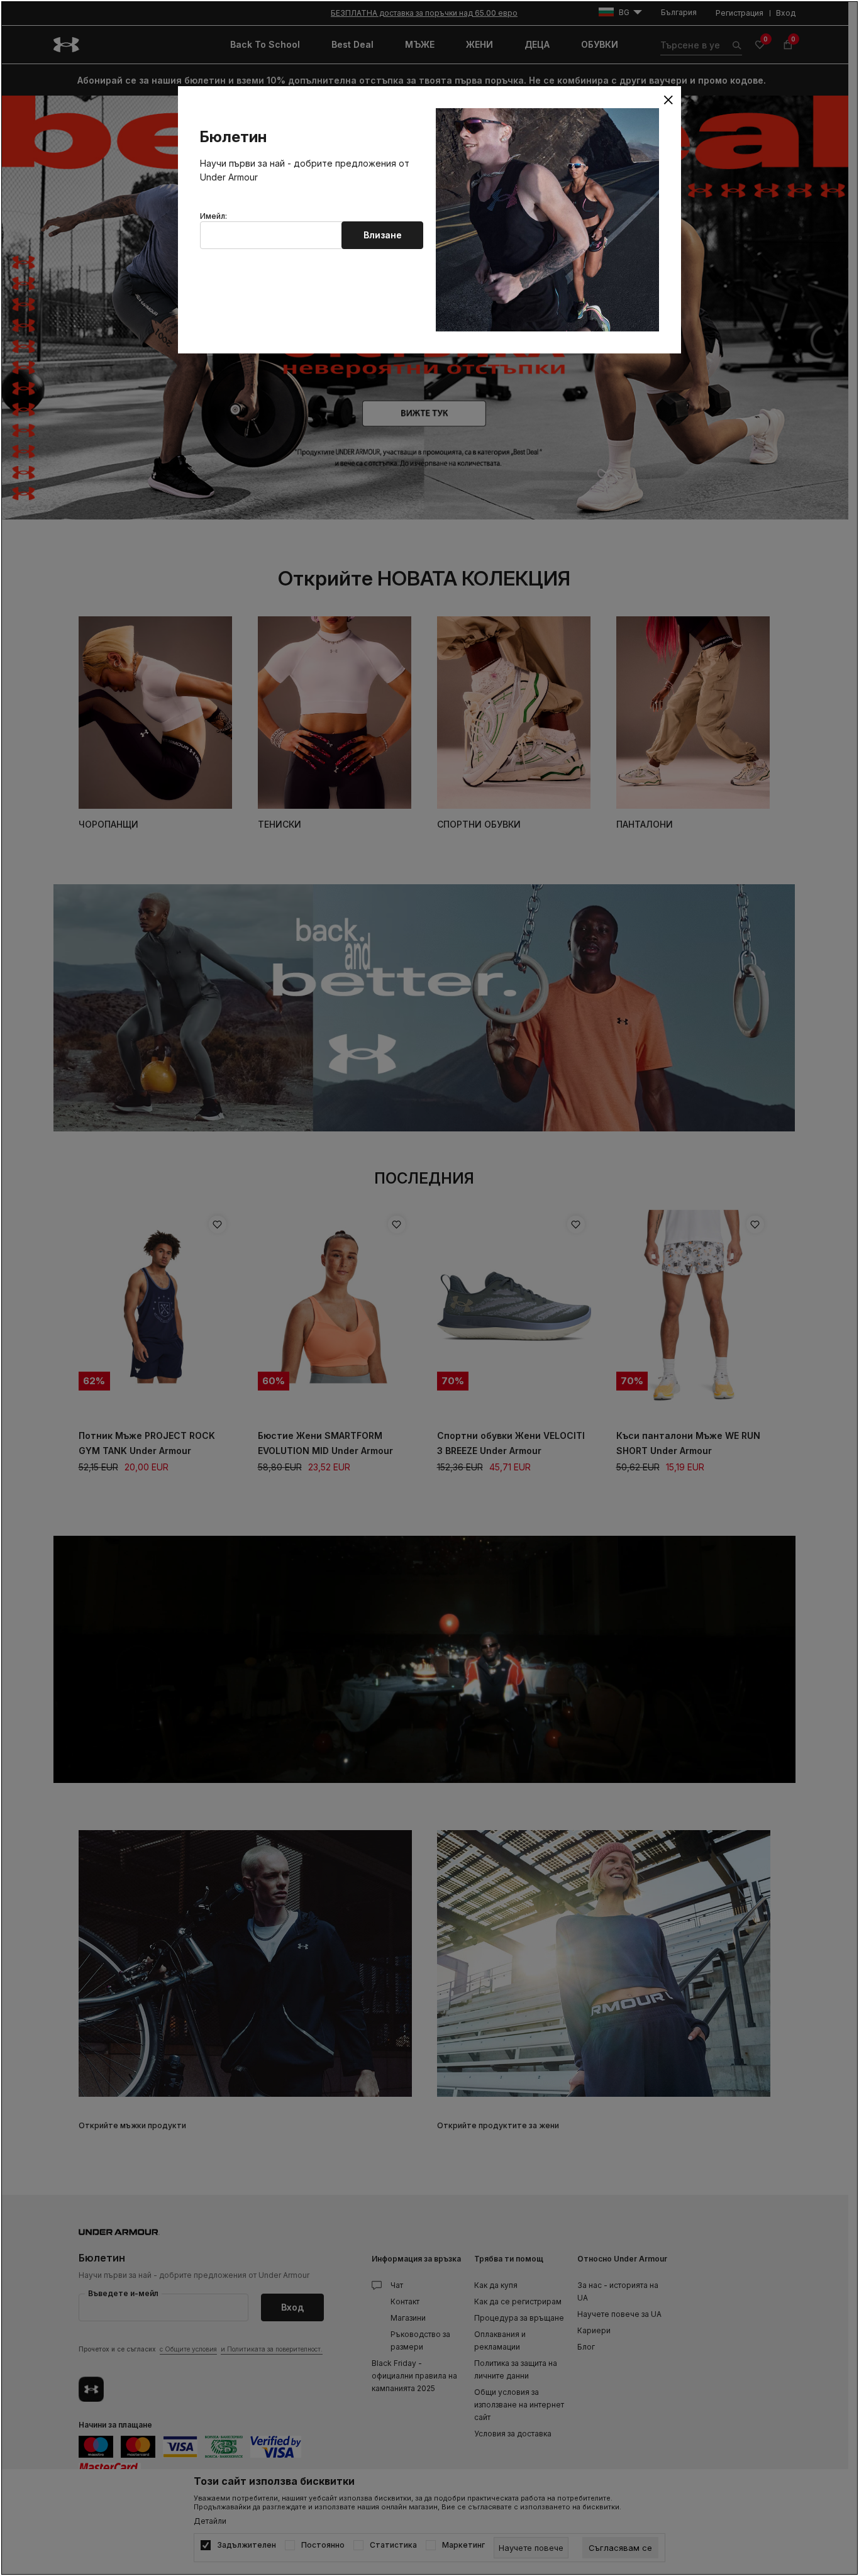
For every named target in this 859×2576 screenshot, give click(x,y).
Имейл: (213, 216)
